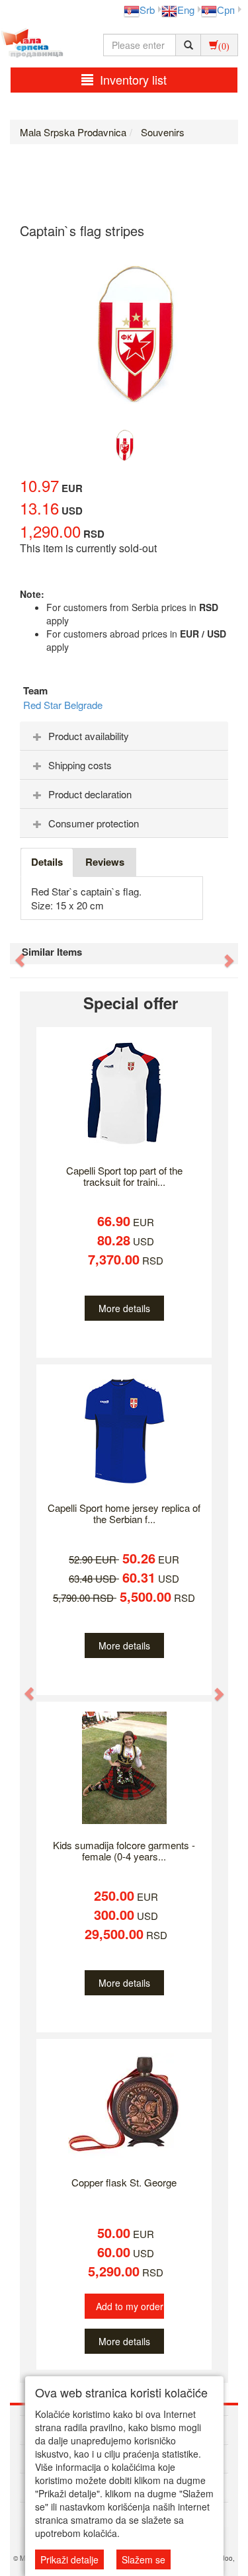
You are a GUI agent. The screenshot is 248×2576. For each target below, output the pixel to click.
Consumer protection (94, 823)
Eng (186, 10)
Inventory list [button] (133, 79)
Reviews (105, 862)
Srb (147, 10)
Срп (226, 10)
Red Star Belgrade (63, 705)
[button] (13, 954)
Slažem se (144, 2559)
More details (124, 1308)
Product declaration (90, 794)
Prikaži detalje (69, 2559)
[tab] (124, 736)
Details (47, 862)
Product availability (89, 736)
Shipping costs (80, 765)
